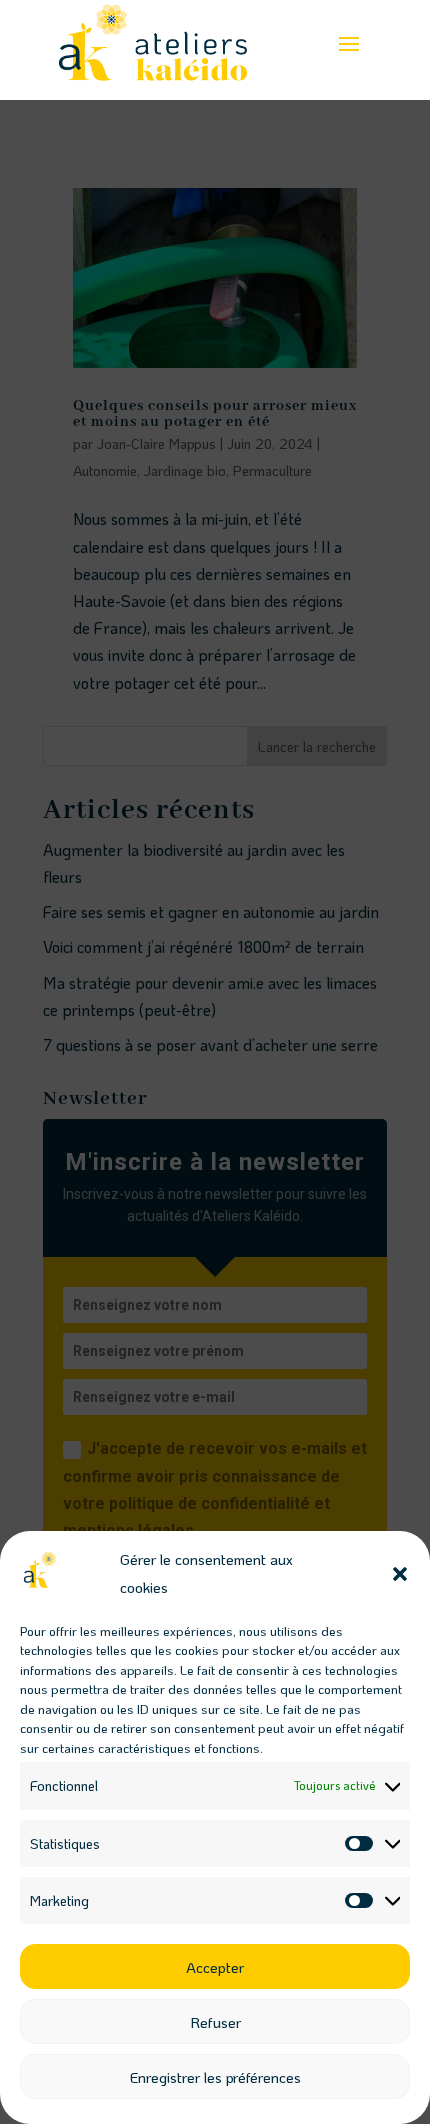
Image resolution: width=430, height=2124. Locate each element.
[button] (400, 1574)
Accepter (215, 1967)
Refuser (215, 2022)
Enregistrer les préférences (215, 2077)
